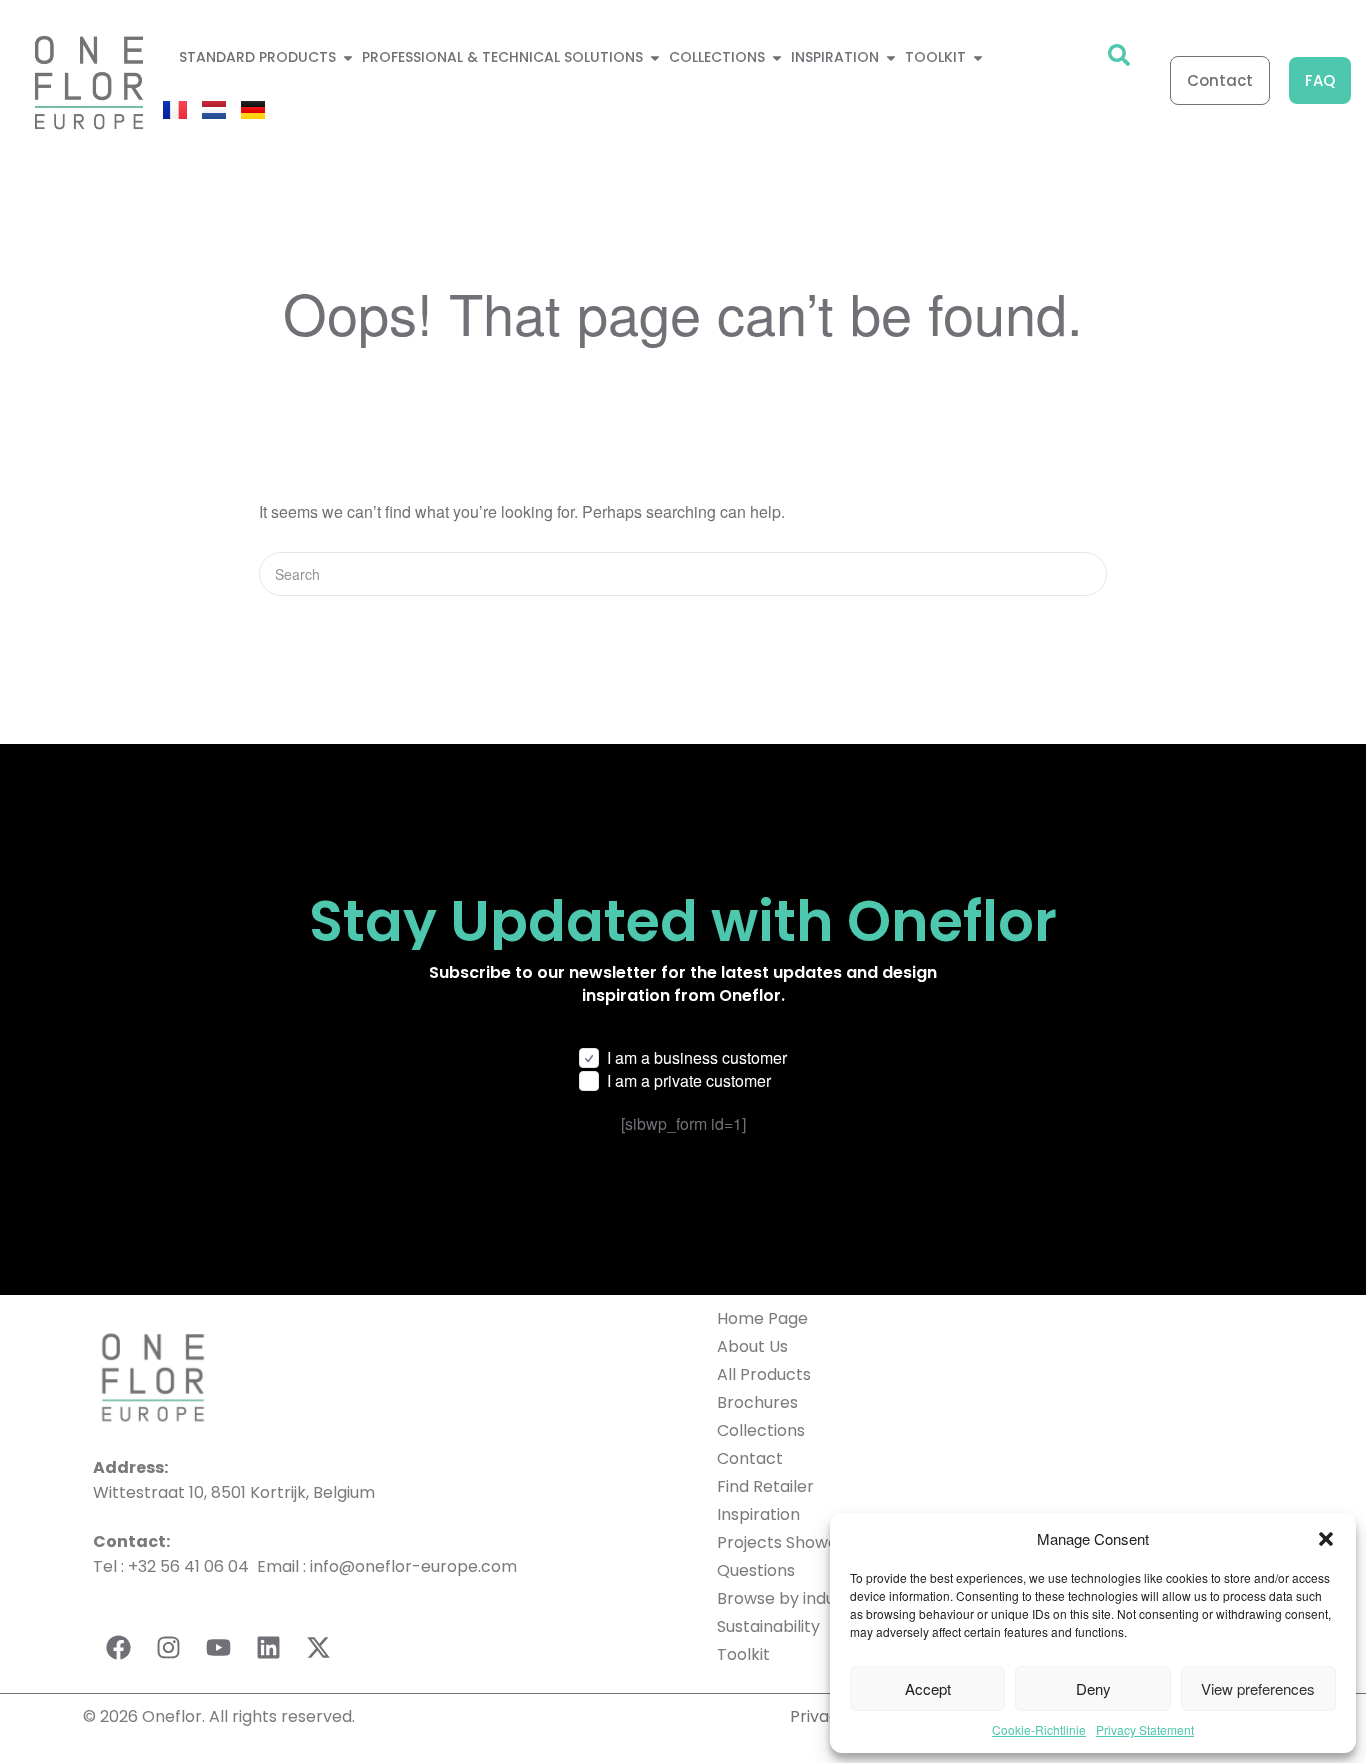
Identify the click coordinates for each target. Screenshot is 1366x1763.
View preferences (1258, 1688)
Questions (756, 1570)
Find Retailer (765, 1486)
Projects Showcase (791, 1542)
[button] (1326, 1539)
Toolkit (743, 1654)
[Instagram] (168, 1648)
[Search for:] (683, 573)
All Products (764, 1374)
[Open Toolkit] (978, 57)
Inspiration (758, 1514)
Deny (1093, 1688)
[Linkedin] (268, 1648)
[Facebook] (118, 1648)
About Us (752, 1346)
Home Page (762, 1318)
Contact (750, 1458)
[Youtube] (218, 1648)
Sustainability (768, 1626)
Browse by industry (791, 1598)
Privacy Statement (1145, 1729)
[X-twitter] (318, 1648)
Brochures (757, 1402)
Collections (761, 1430)
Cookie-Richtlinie (1039, 1729)
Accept (928, 1688)
